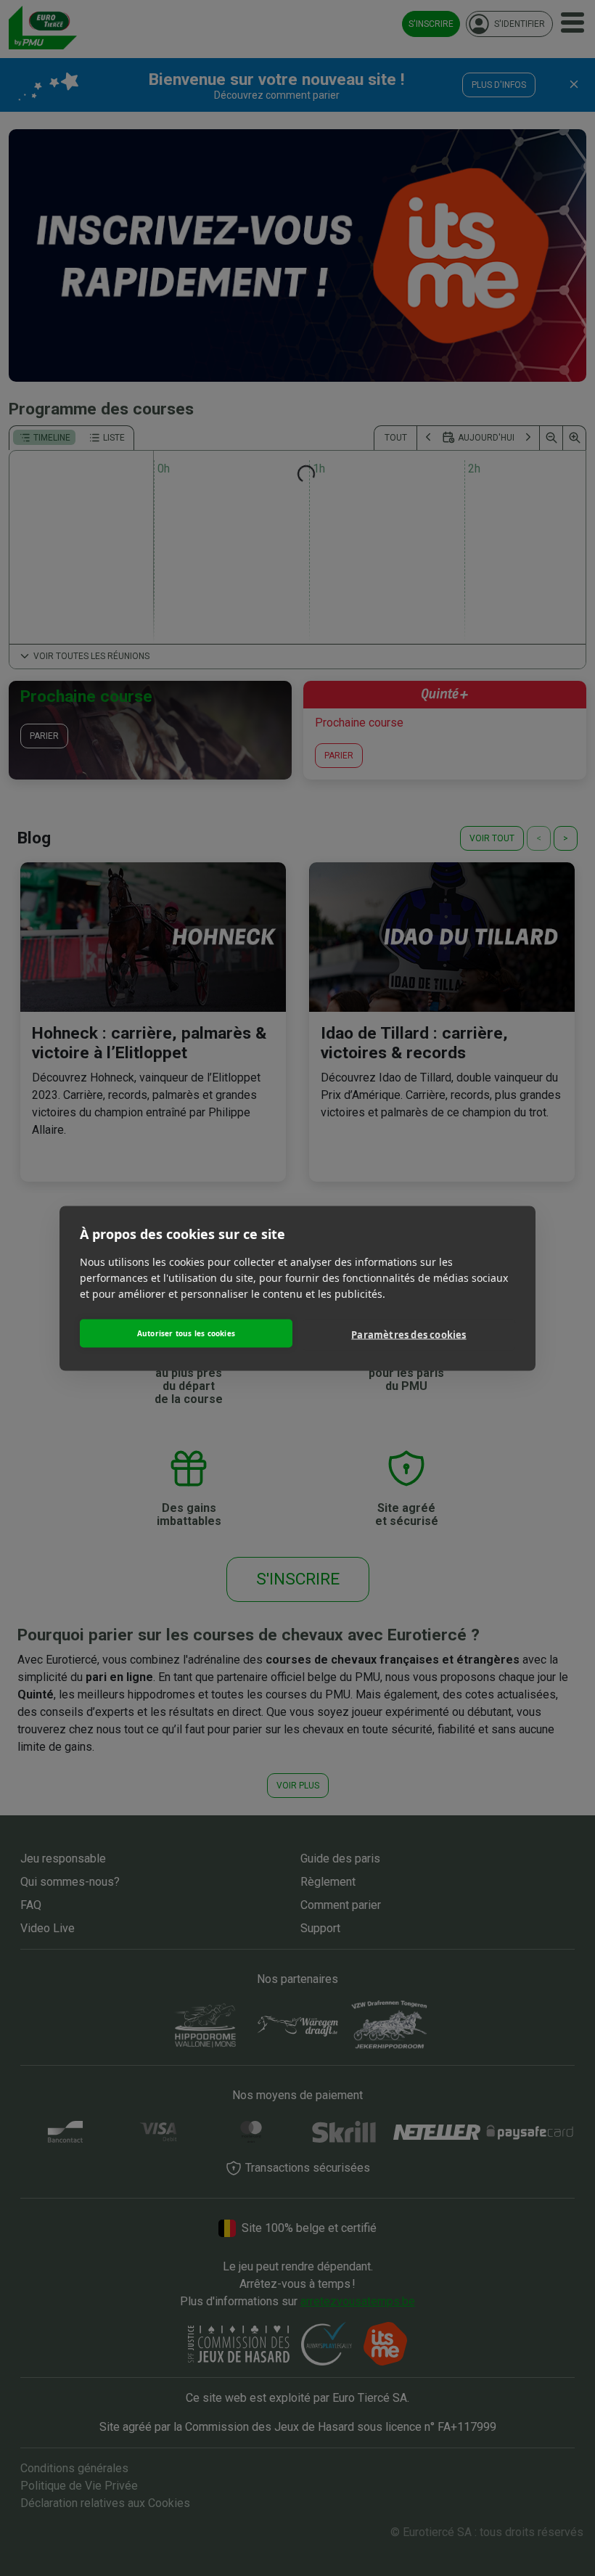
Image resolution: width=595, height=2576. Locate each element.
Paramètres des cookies (409, 1335)
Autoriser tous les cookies (186, 1333)
